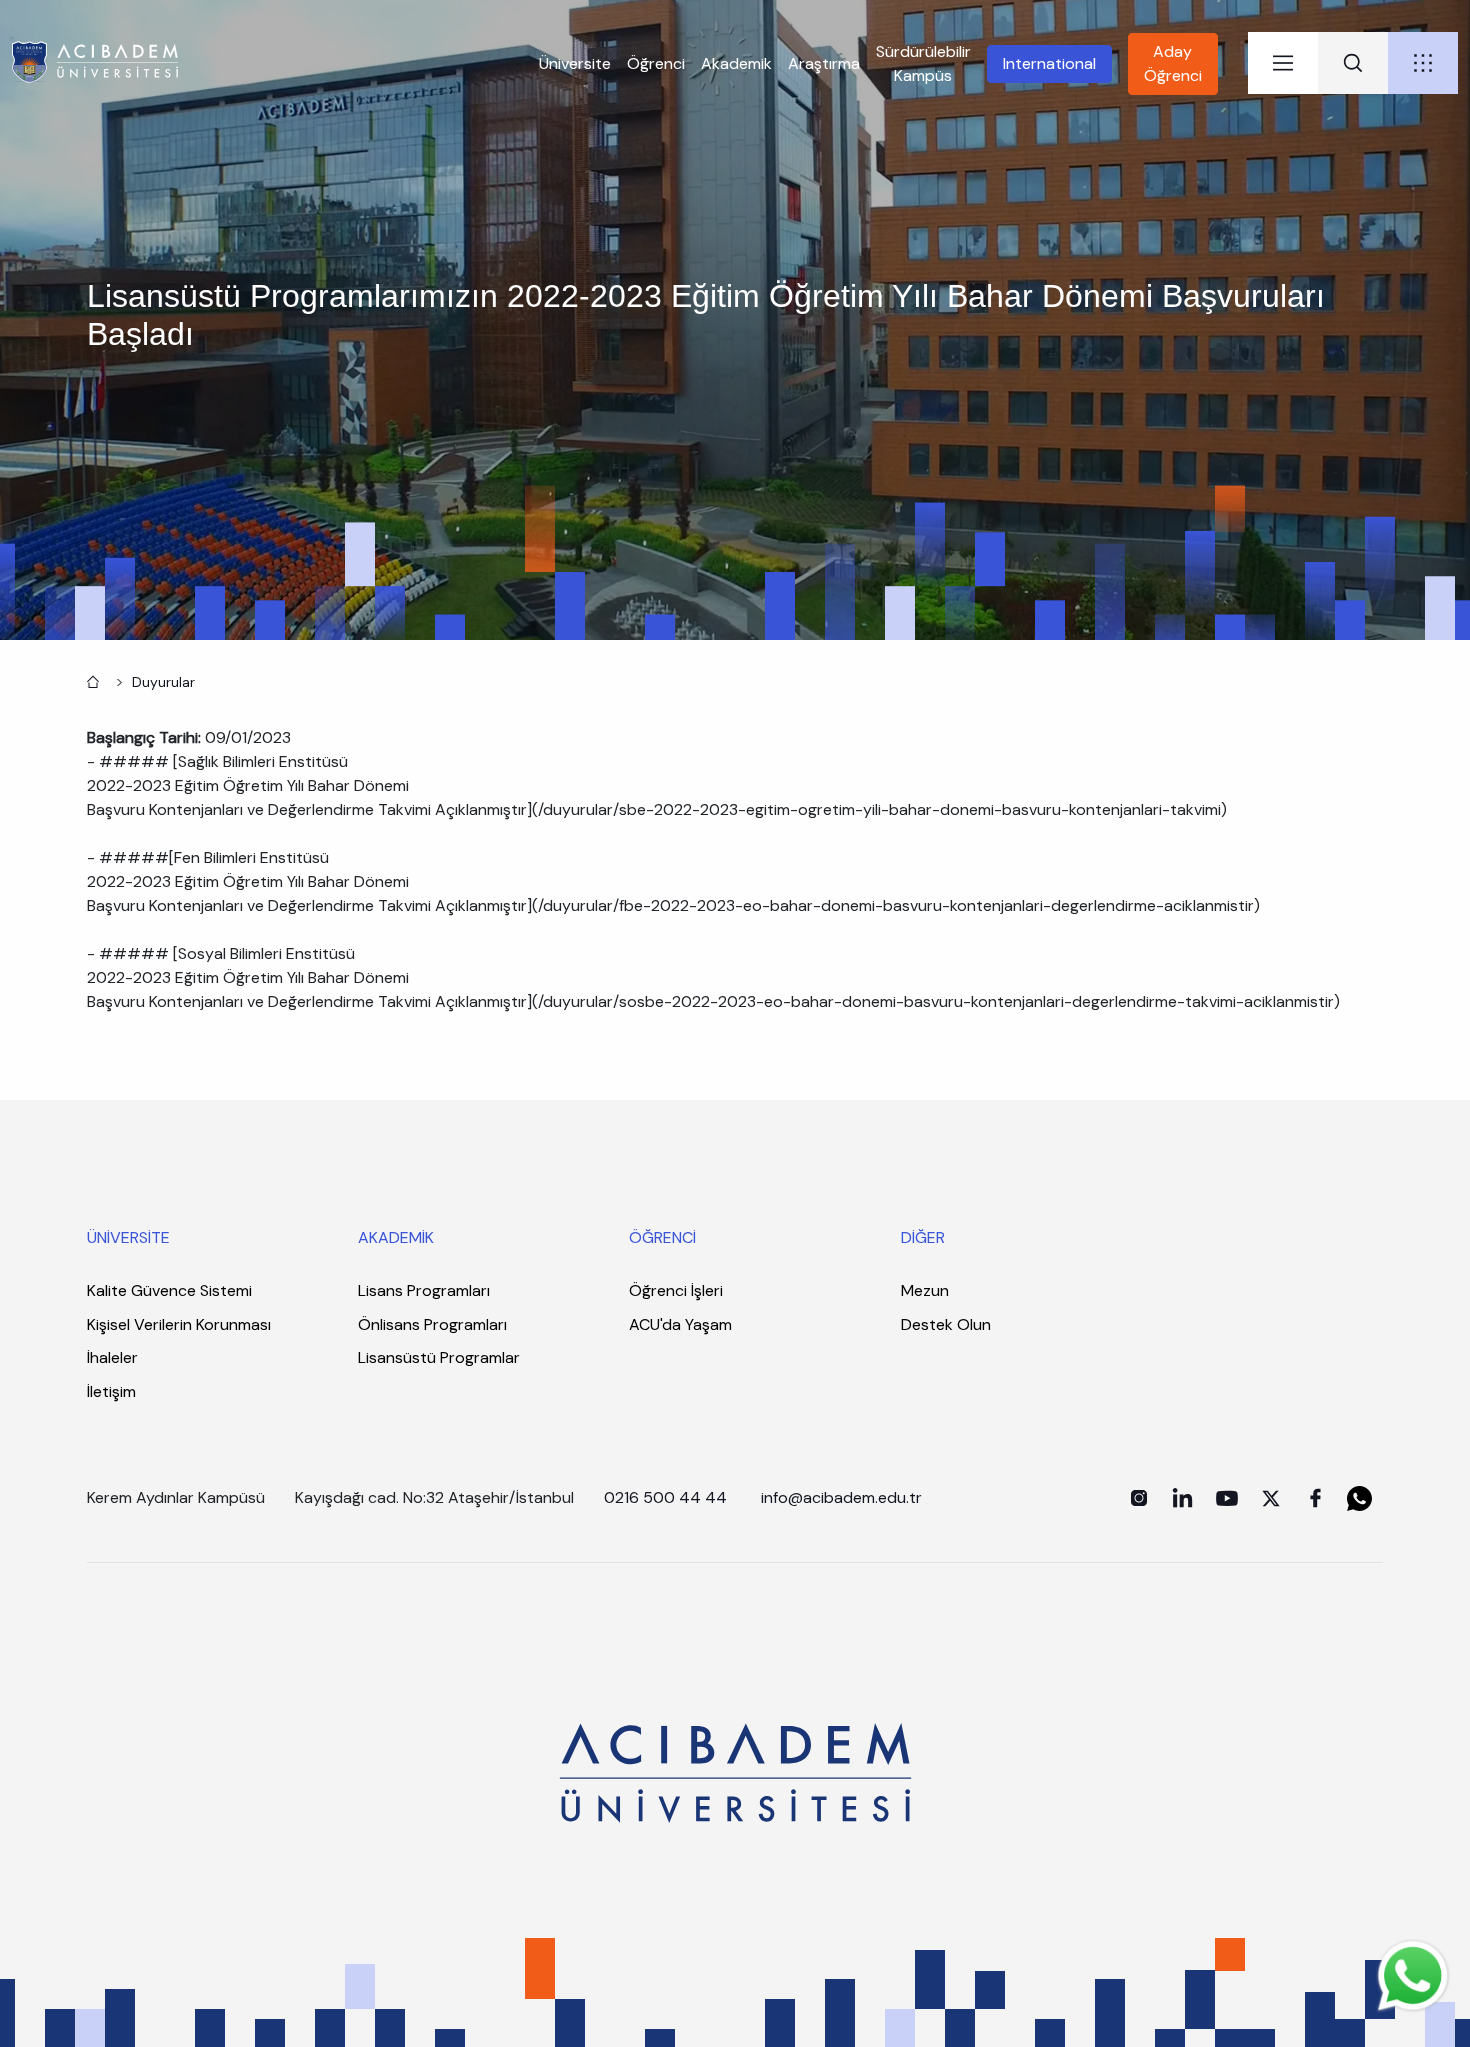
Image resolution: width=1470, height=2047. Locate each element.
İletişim (111, 1391)
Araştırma (824, 63)
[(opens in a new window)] (1139, 1498)
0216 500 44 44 (665, 1497)
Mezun (925, 1290)
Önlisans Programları (432, 1324)
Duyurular (163, 682)
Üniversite (575, 63)
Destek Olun (946, 1324)
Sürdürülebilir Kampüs (923, 63)
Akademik (736, 63)
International (1049, 63)
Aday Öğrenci (1173, 63)
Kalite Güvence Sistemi (169, 1290)
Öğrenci (656, 63)
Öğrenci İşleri (676, 1290)
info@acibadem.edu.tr (843, 1497)
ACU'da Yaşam (680, 1324)
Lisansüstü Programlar (439, 1357)
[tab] (1283, 63)
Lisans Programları (424, 1290)
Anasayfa (91, 680)
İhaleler (112, 1357)
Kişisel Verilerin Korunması (179, 1324)
